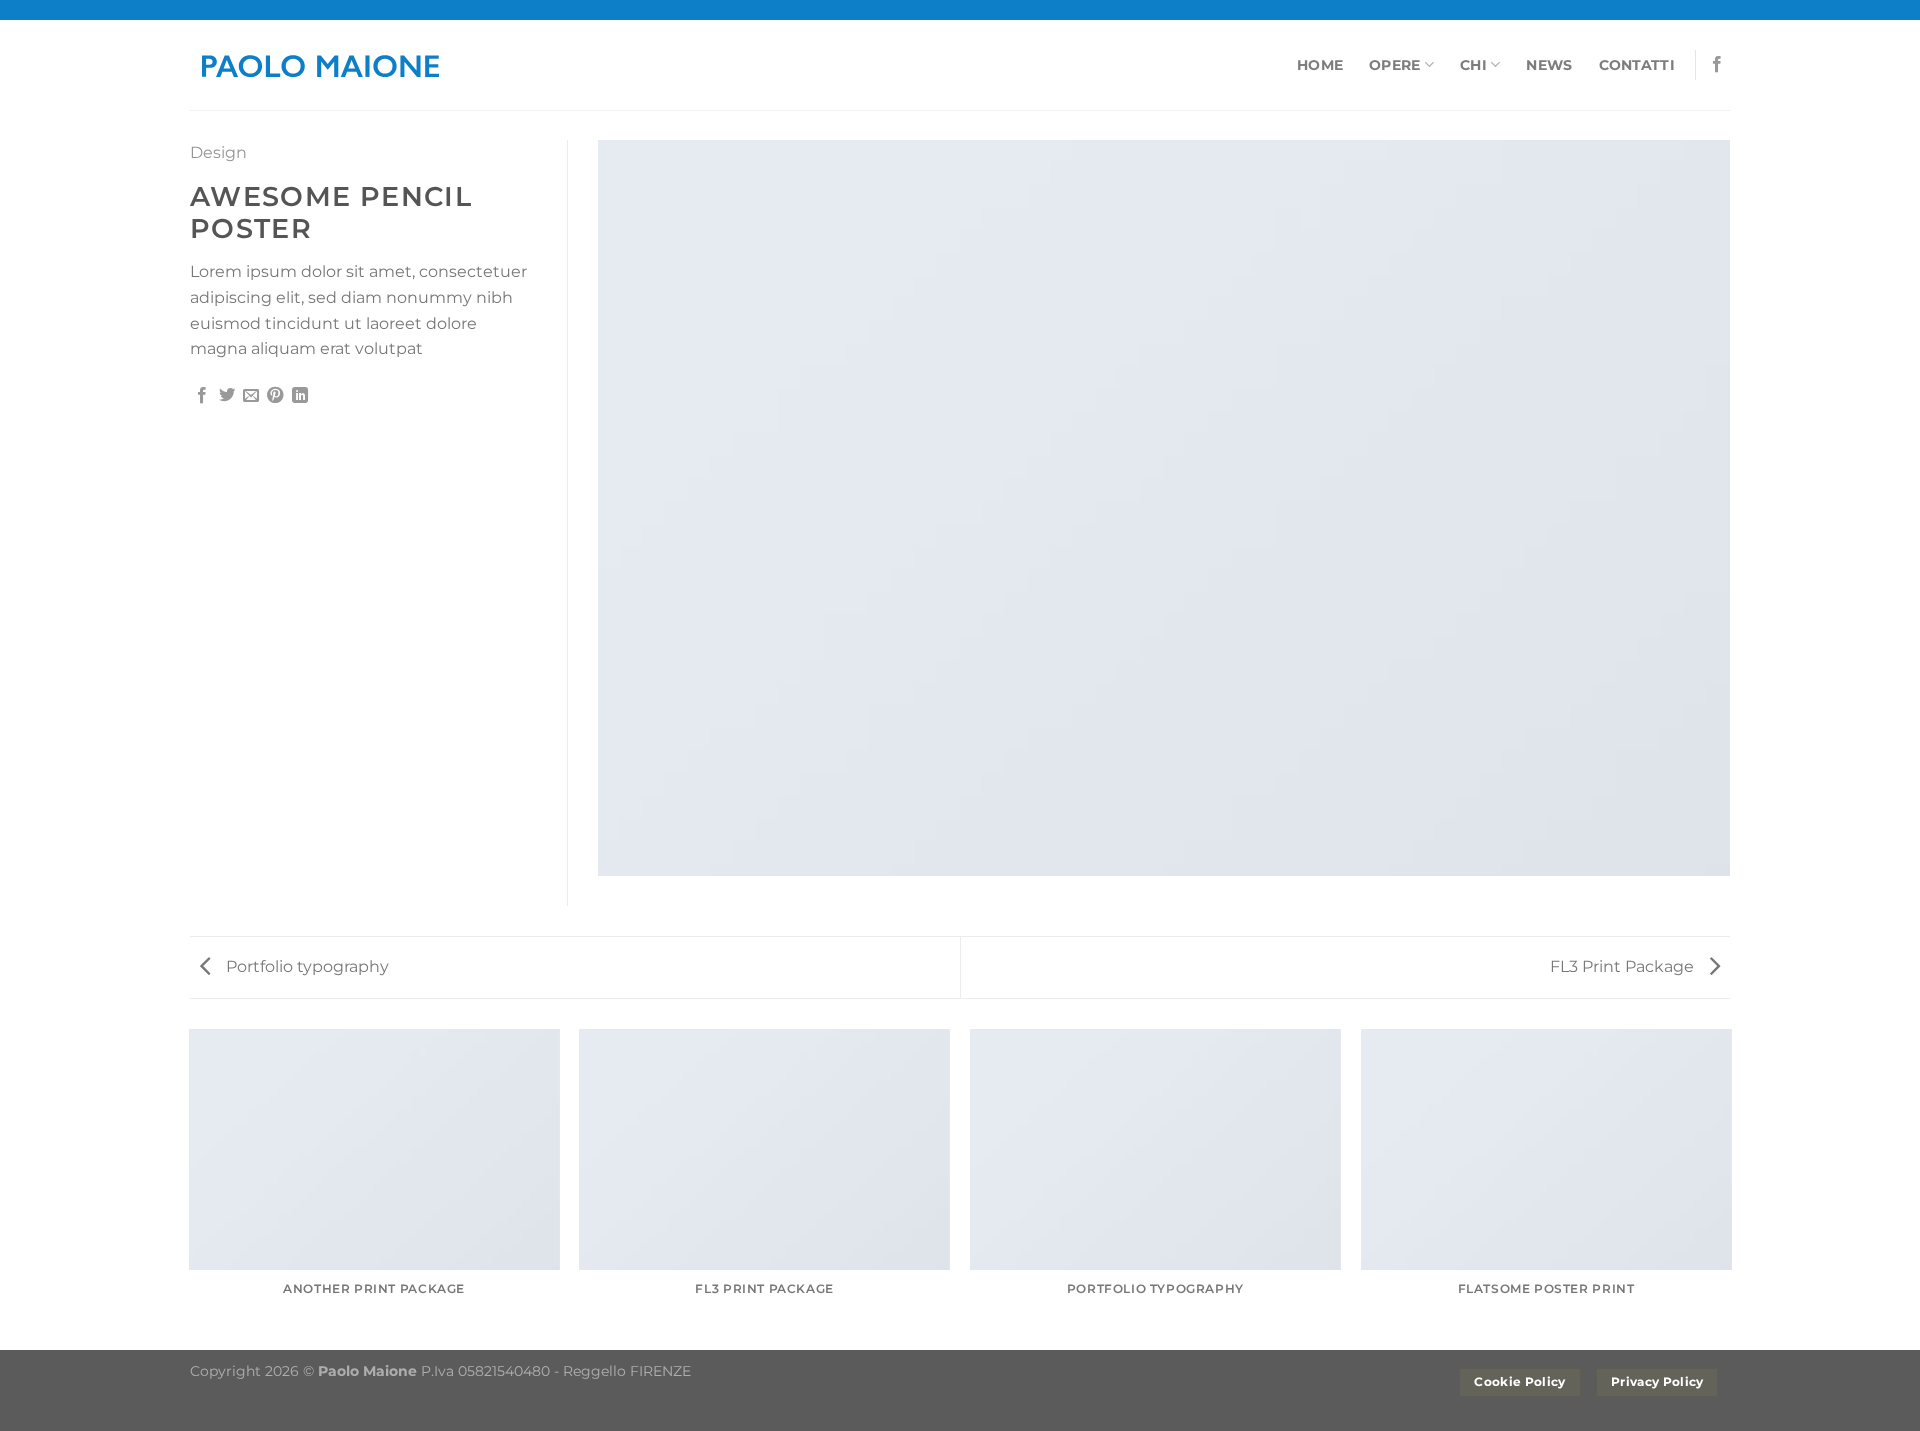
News (1549, 65)
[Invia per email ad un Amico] (251, 396)
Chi (1473, 65)
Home (1320, 65)
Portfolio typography (305, 966)
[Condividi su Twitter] (227, 396)
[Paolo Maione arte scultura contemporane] (320, 64)
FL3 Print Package (1624, 966)
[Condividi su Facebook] (202, 396)
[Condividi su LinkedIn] (300, 396)
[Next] (1730, 1188)
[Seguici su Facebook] (1717, 65)
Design (218, 152)
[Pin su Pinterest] (275, 396)
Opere (1394, 65)
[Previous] (190, 1188)
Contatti (1637, 65)
